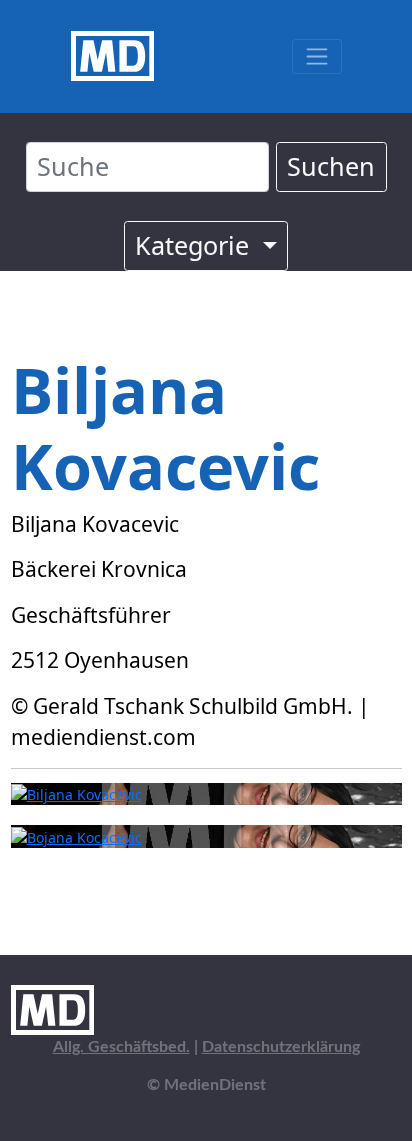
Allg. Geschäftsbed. (121, 1047)
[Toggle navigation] (316, 56)
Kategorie (195, 245)
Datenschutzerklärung (281, 1047)
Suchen (331, 166)
